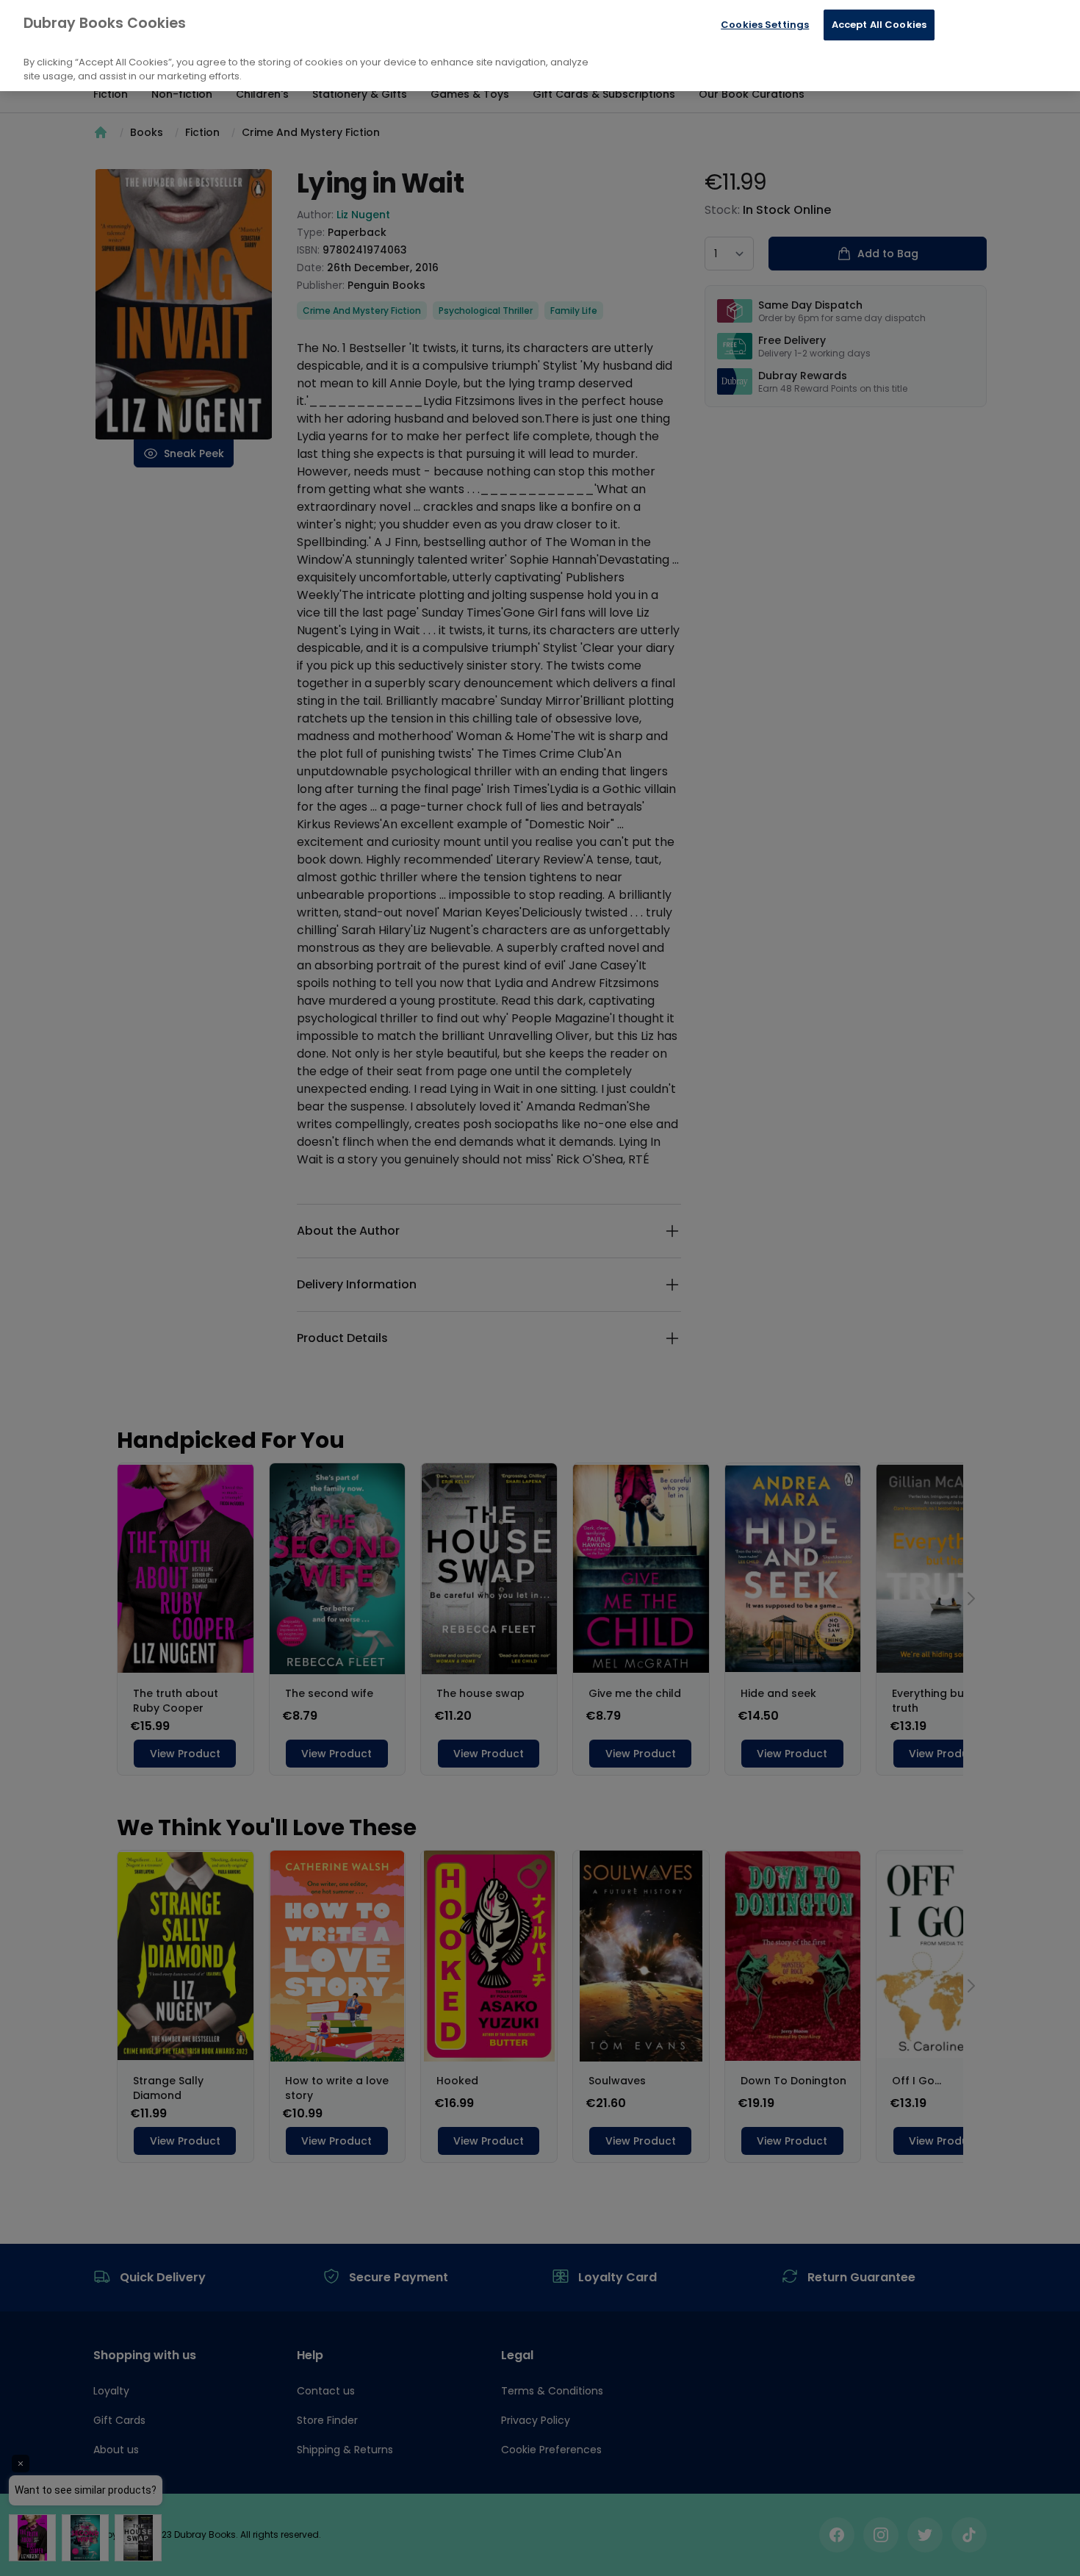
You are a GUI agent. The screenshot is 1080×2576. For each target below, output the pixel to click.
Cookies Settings (765, 25)
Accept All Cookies (879, 25)
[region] (540, 46)
